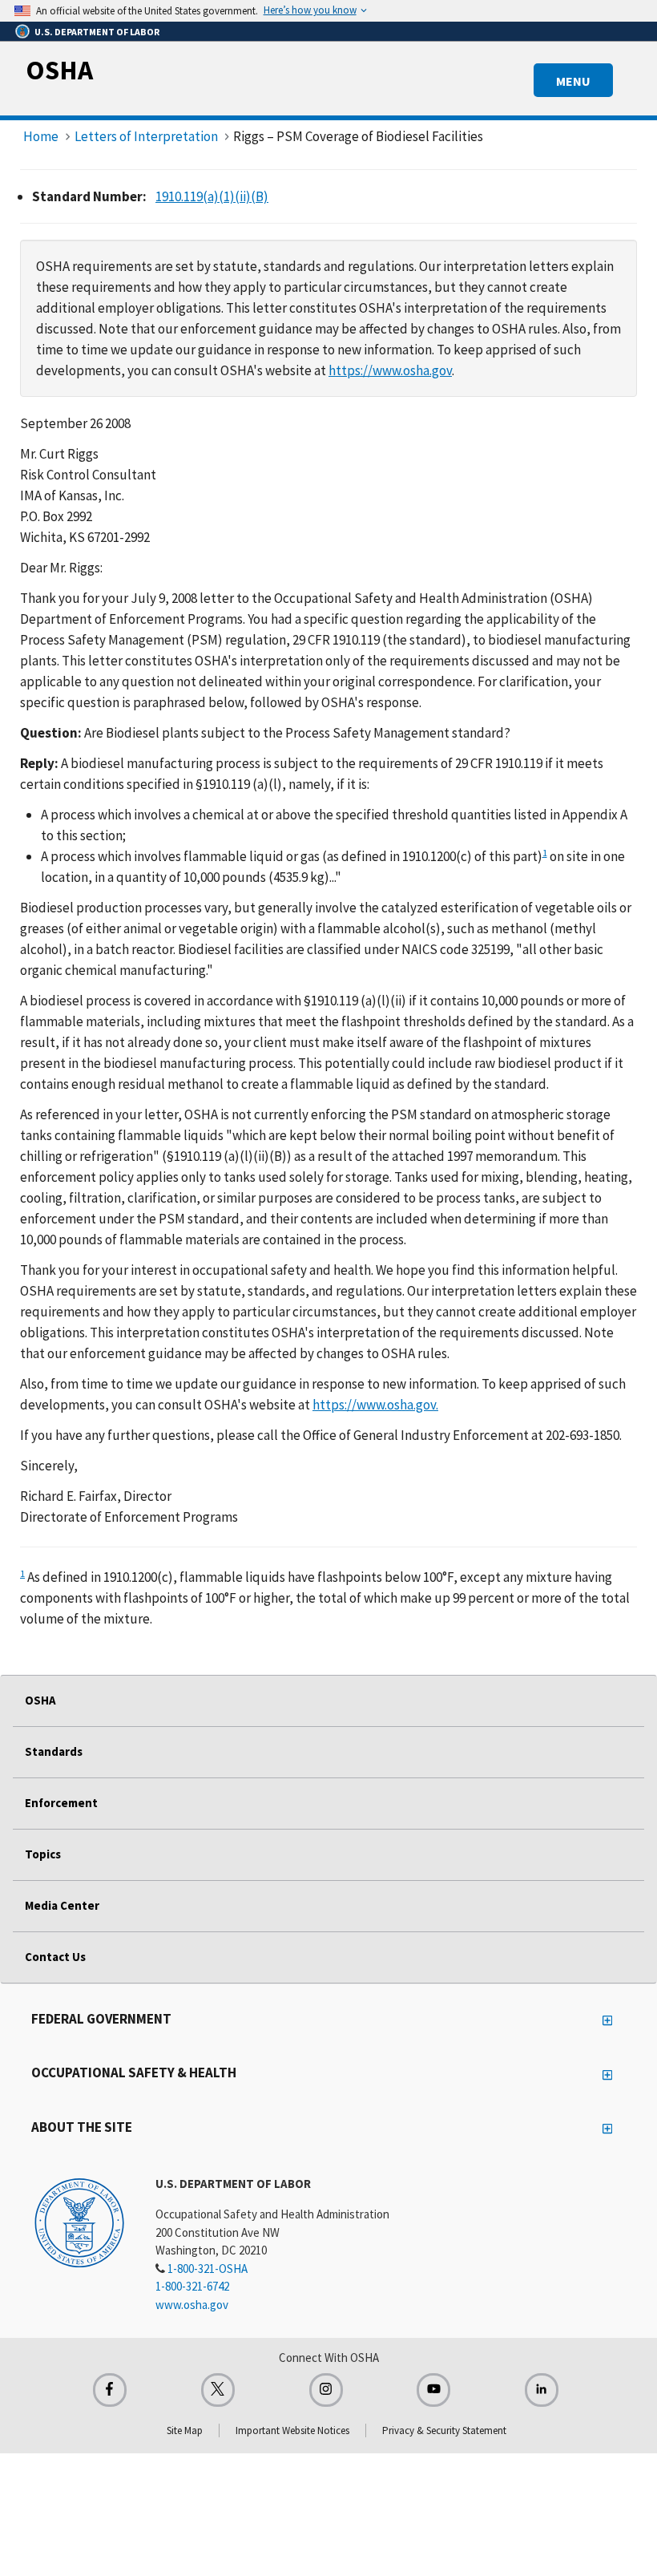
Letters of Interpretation (146, 136)
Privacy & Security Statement (444, 2430)
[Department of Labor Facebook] (110, 2390)
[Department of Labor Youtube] (433, 2390)
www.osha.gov (192, 2305)
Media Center (62, 1905)
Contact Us (55, 1957)
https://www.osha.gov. (375, 1405)
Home (41, 136)
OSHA (59, 70)
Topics (43, 1854)
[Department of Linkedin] (542, 2390)
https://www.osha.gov (390, 370)
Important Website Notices (292, 2430)
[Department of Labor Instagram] (326, 2390)
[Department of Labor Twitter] (218, 2390)
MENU (573, 81)
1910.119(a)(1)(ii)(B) (212, 196)
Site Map (185, 2430)
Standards (54, 1751)
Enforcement (61, 1803)
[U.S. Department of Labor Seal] (79, 2222)
